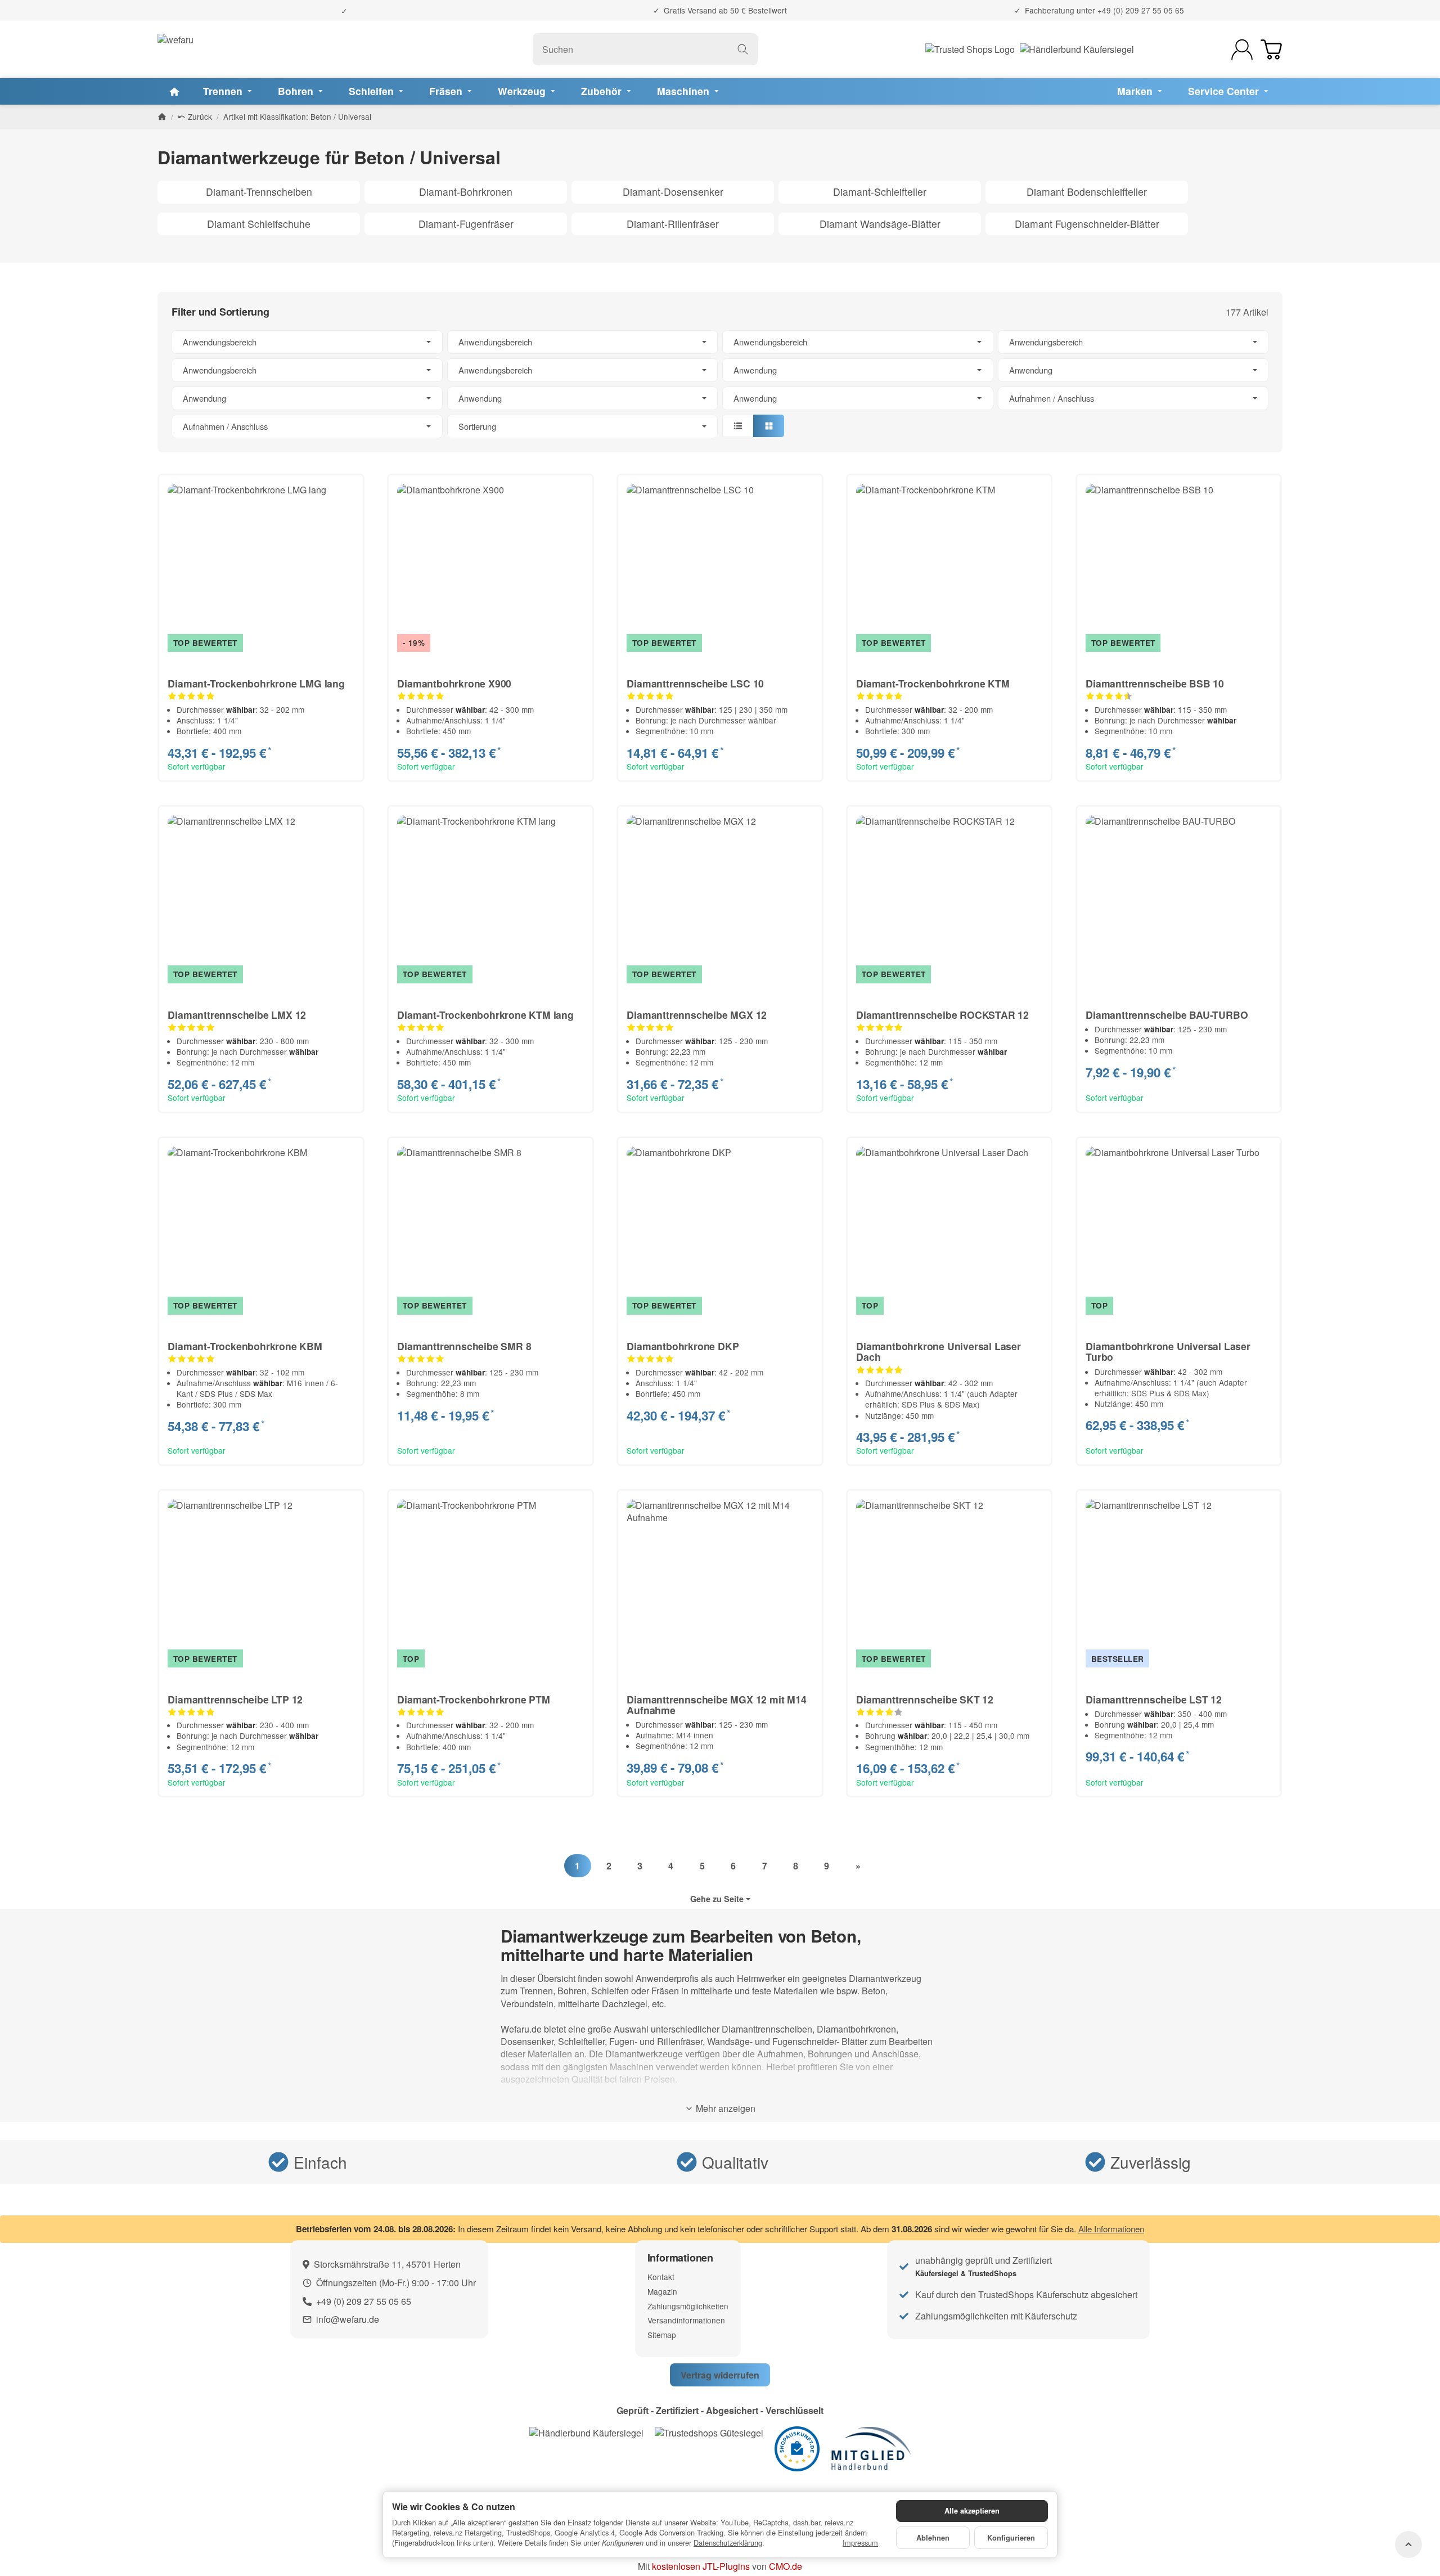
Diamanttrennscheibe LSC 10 (695, 683)
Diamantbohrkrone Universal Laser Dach (939, 1352)
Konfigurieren (1011, 2538)
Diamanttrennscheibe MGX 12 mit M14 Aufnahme (716, 1705)
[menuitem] (174, 91)
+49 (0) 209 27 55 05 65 (1141, 10)
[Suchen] (743, 49)
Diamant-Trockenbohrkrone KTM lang (485, 1015)
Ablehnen (933, 2538)
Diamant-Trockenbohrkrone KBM (245, 1346)
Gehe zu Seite (717, 1899)
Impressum (860, 2543)
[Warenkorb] (1271, 50)
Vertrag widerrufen (720, 2375)
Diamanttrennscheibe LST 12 (1154, 1699)
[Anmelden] (1242, 50)
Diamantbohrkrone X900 (454, 683)
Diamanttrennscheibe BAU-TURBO (1167, 1015)
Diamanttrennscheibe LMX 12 (237, 1015)
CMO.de (786, 2566)
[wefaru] (175, 50)
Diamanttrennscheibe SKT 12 (925, 1699)
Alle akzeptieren (972, 2511)
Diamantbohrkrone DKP (683, 1346)
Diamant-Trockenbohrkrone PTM (473, 1699)
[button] (720, 384)
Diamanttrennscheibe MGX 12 (697, 1015)
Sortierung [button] (477, 426)
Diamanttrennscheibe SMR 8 (464, 1346)
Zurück (199, 116)
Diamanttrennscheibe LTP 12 (235, 1699)
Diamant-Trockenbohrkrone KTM (933, 683)
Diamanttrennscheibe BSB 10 (1155, 683)
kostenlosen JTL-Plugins (701, 2566)
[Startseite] (162, 116)
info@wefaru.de (348, 2319)
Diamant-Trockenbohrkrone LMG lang (256, 683)
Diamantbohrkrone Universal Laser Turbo (1168, 1352)
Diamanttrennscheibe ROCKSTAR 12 (942, 1015)
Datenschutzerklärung (728, 2543)
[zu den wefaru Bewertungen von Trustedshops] (709, 2432)
